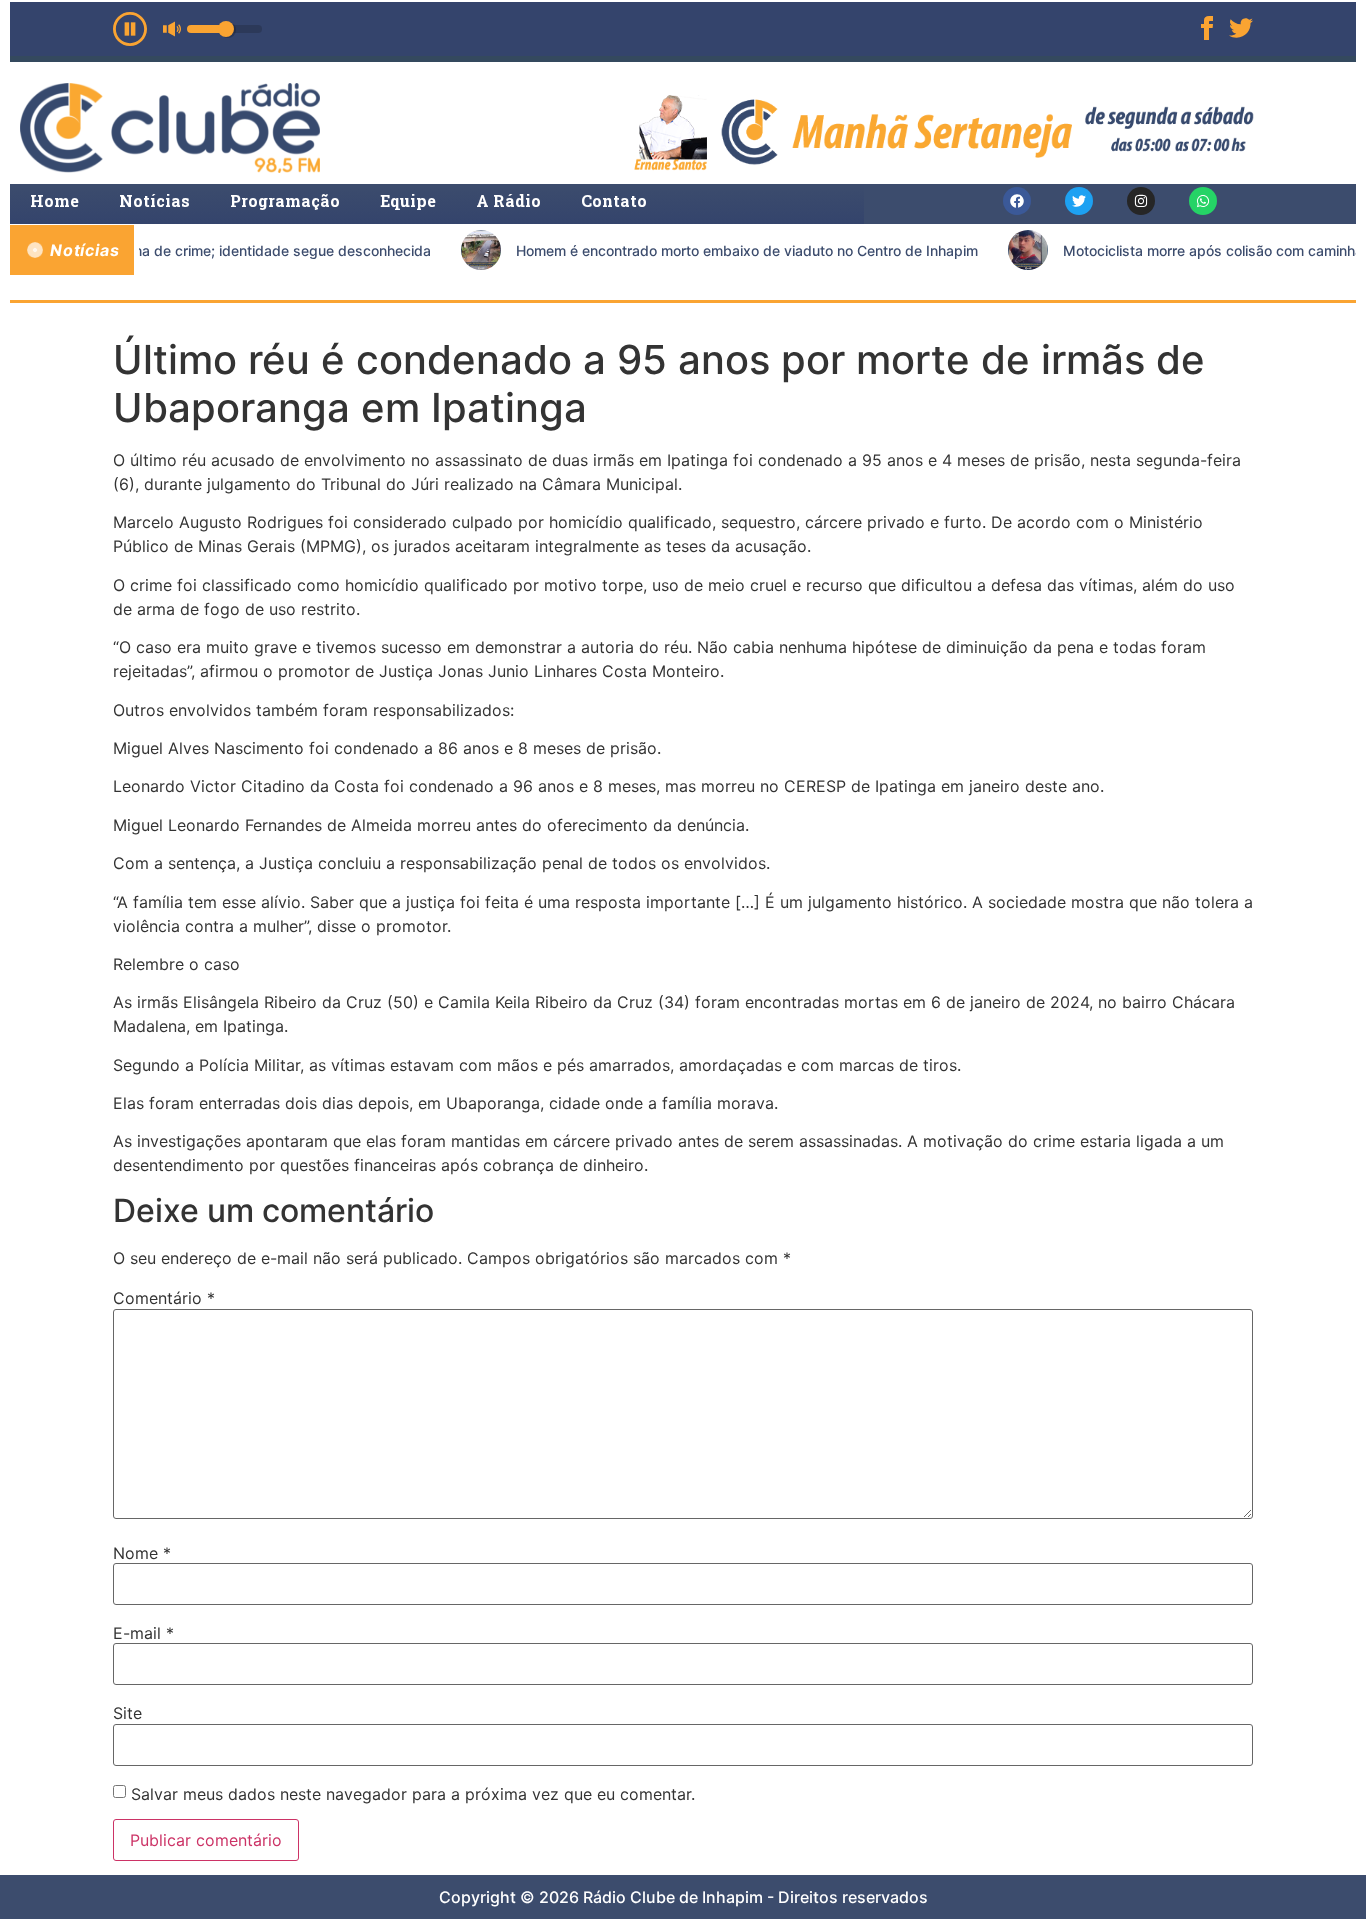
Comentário (164, 1298)
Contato (614, 200)
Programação (285, 200)
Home (54, 200)
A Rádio (508, 200)
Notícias (154, 200)
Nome (142, 1553)
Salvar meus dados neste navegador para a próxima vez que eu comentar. (413, 1794)
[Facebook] (1017, 201)
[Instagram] (1141, 201)
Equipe (408, 200)
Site (127, 1713)
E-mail (143, 1633)
